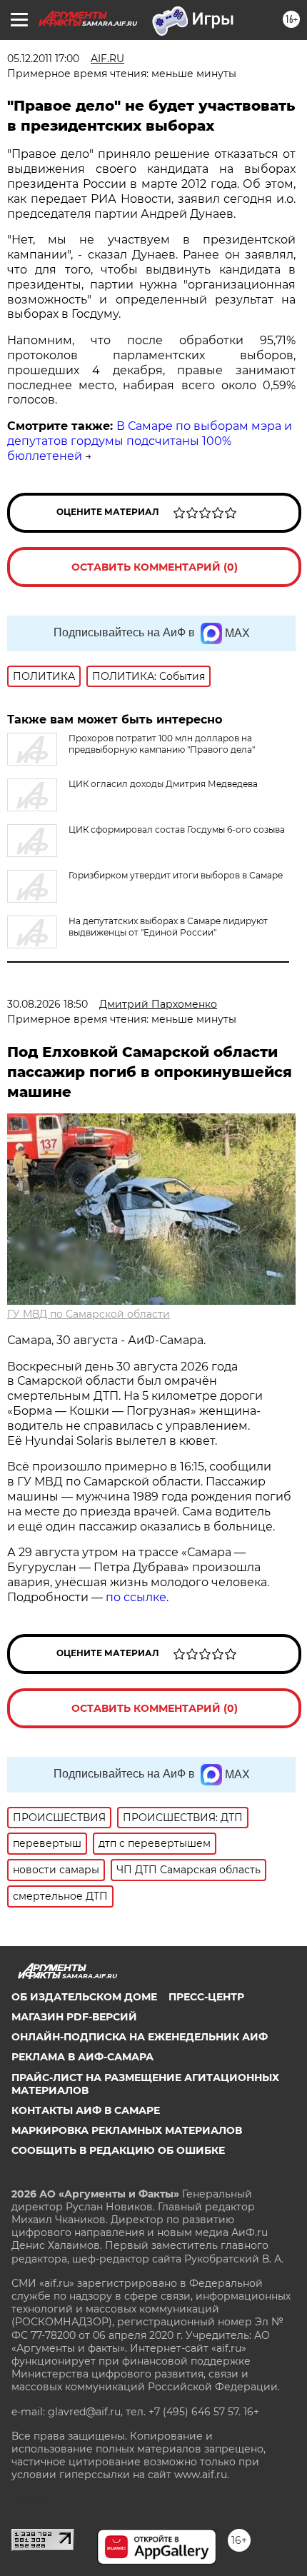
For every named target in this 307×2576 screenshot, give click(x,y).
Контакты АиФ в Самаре (86, 2110)
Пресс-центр (206, 1997)
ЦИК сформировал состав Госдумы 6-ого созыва (177, 830)
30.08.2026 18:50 (47, 1004)
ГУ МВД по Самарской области (89, 1314)
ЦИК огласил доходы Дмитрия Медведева (163, 784)
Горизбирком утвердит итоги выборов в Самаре (176, 875)
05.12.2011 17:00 (43, 59)
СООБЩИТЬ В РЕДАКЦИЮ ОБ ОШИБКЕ (118, 2150)
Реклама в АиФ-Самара (82, 2057)
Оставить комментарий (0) (155, 567)
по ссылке (136, 1597)
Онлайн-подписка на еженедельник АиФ (140, 2037)
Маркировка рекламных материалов (127, 2130)
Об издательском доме (84, 1997)
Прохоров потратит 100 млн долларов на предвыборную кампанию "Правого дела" (162, 744)
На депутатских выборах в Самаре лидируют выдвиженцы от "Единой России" (168, 927)
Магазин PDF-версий (74, 2017)
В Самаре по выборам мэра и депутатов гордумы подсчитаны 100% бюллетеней (150, 441)
